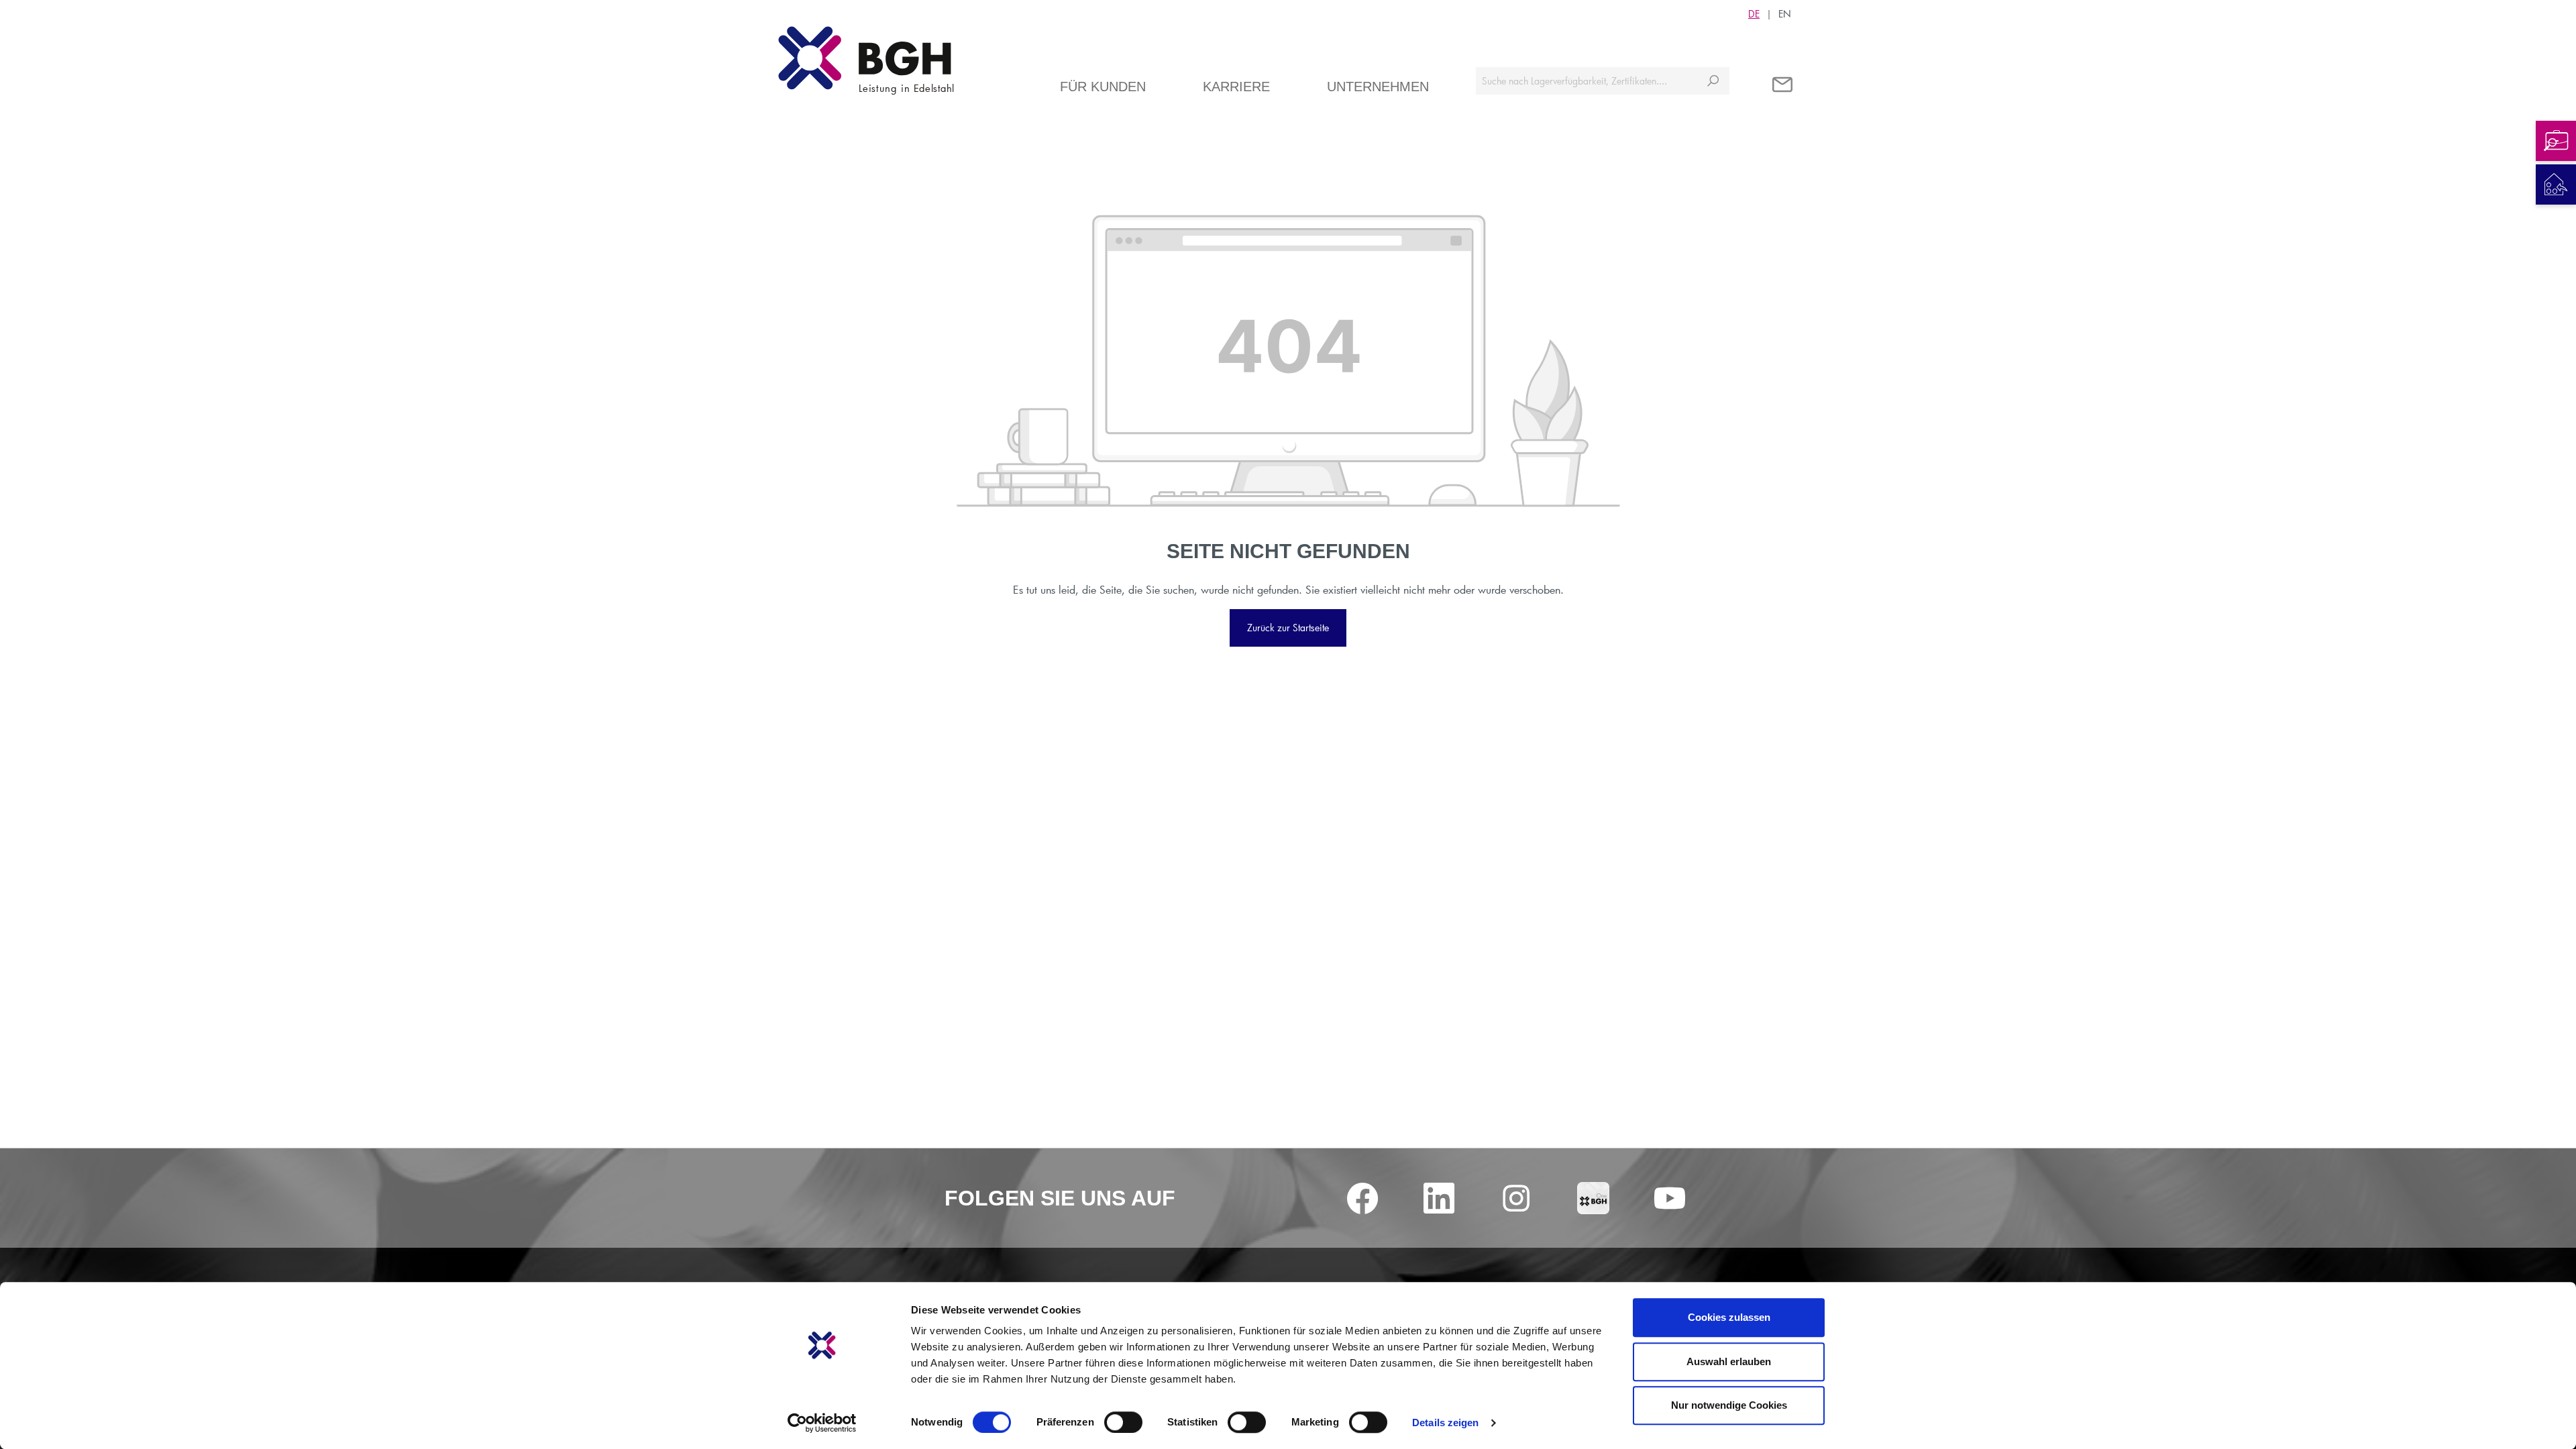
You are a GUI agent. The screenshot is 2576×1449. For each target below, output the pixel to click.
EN (1785, 14)
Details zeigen (1445, 1423)
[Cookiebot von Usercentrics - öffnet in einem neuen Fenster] (822, 1423)
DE (1754, 14)
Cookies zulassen (1729, 1317)
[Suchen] (1713, 81)
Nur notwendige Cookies (1729, 1405)
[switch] (1123, 1422)
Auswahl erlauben (1729, 1361)
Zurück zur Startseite (1288, 628)
